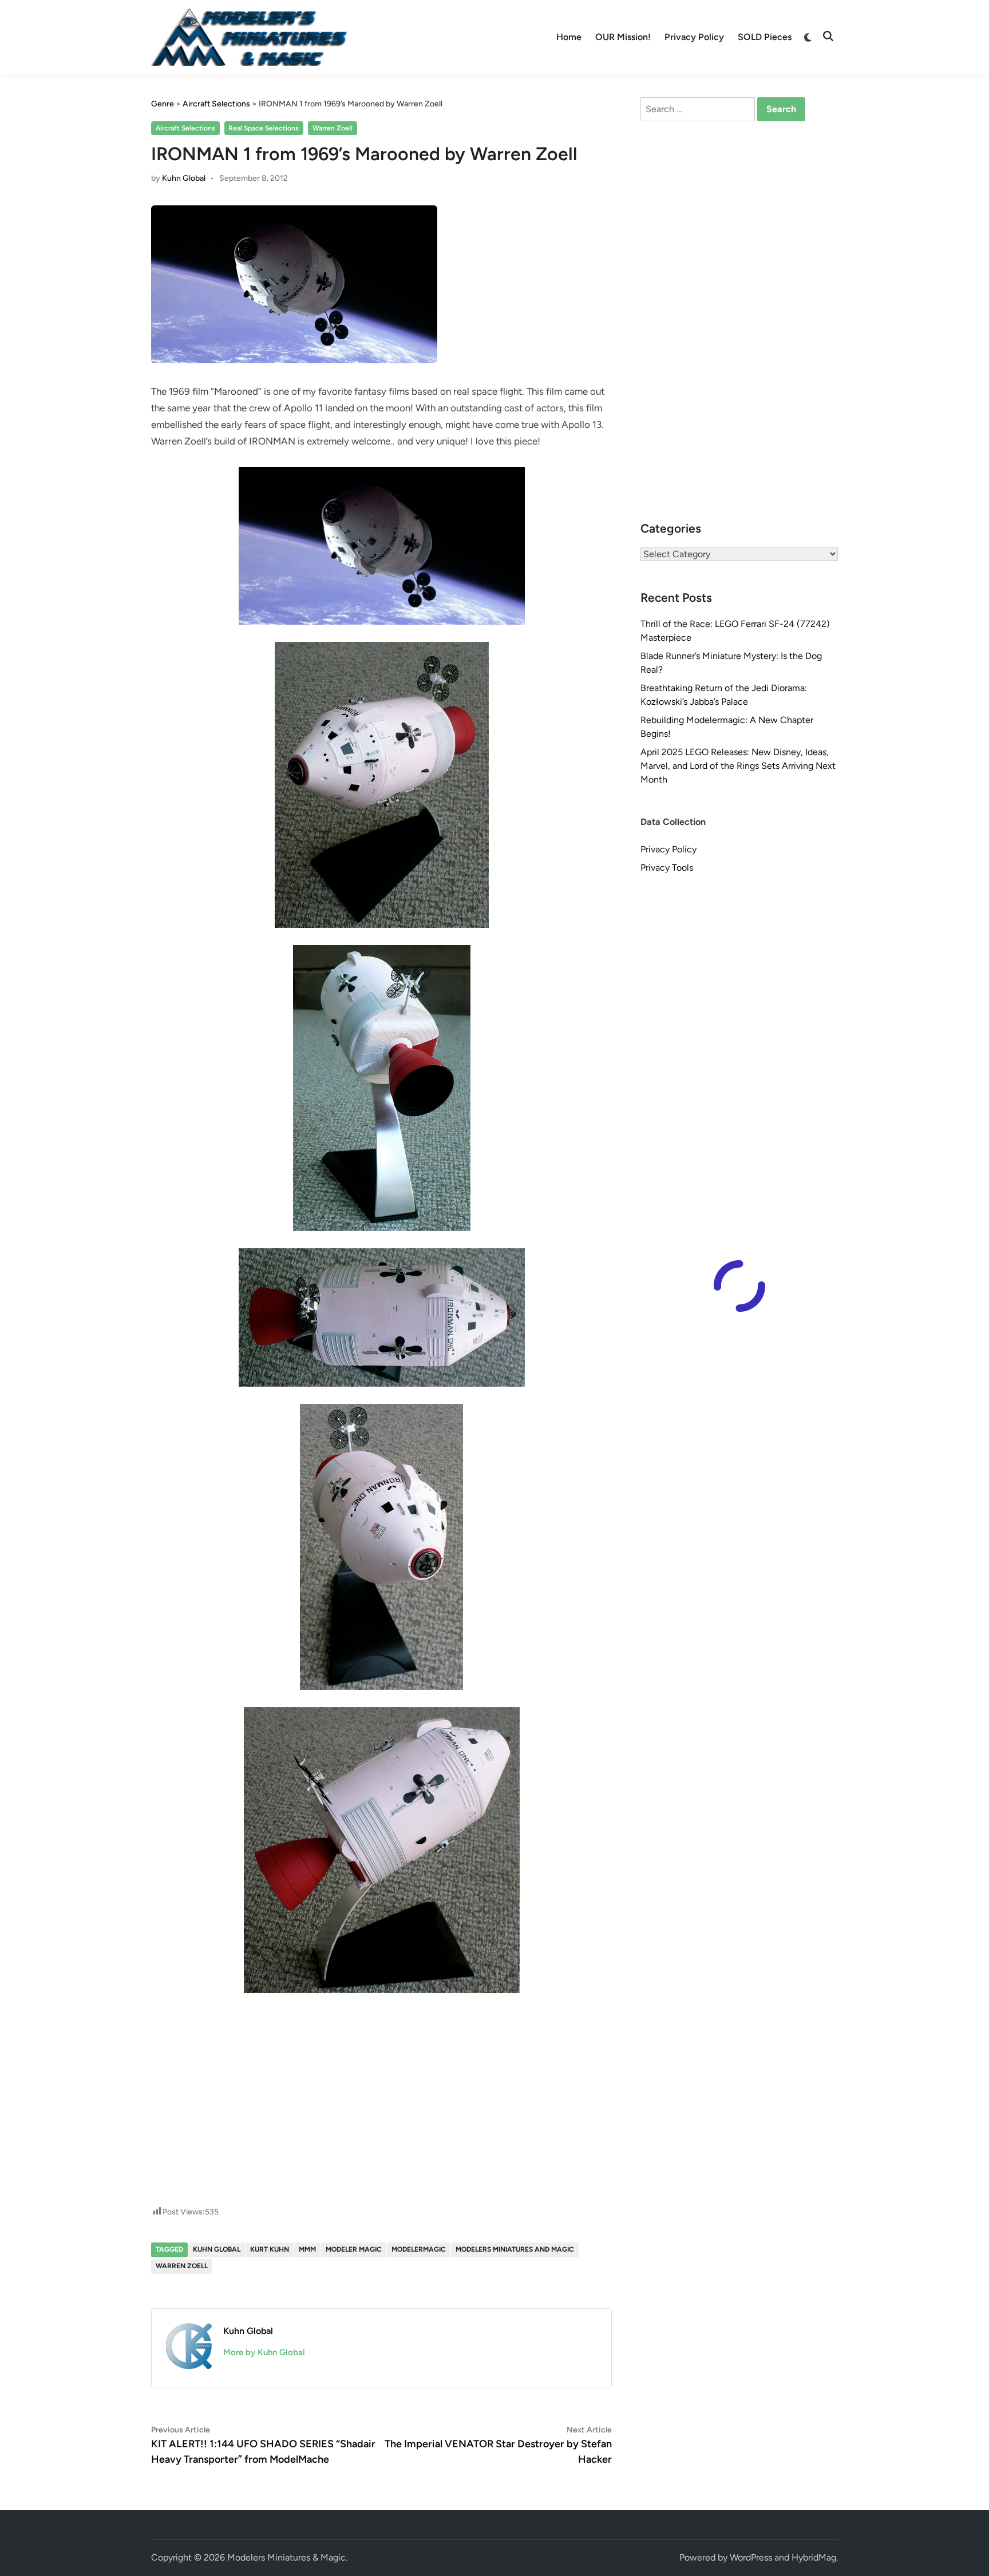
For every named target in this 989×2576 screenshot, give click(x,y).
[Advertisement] (382, 2044)
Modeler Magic (354, 2249)
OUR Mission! (623, 37)
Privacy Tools (667, 868)
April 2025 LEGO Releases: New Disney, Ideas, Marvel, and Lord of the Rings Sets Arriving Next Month (738, 766)
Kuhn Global (184, 178)
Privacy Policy (694, 37)
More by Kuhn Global (264, 2352)
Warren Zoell (333, 128)
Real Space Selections (264, 128)
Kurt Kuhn (270, 2249)
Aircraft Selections (185, 128)
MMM (307, 2249)
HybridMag (814, 2557)
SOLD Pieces (765, 37)
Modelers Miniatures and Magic (515, 2249)
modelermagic (419, 2249)
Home (569, 37)
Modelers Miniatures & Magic (286, 2557)
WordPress (751, 2557)
